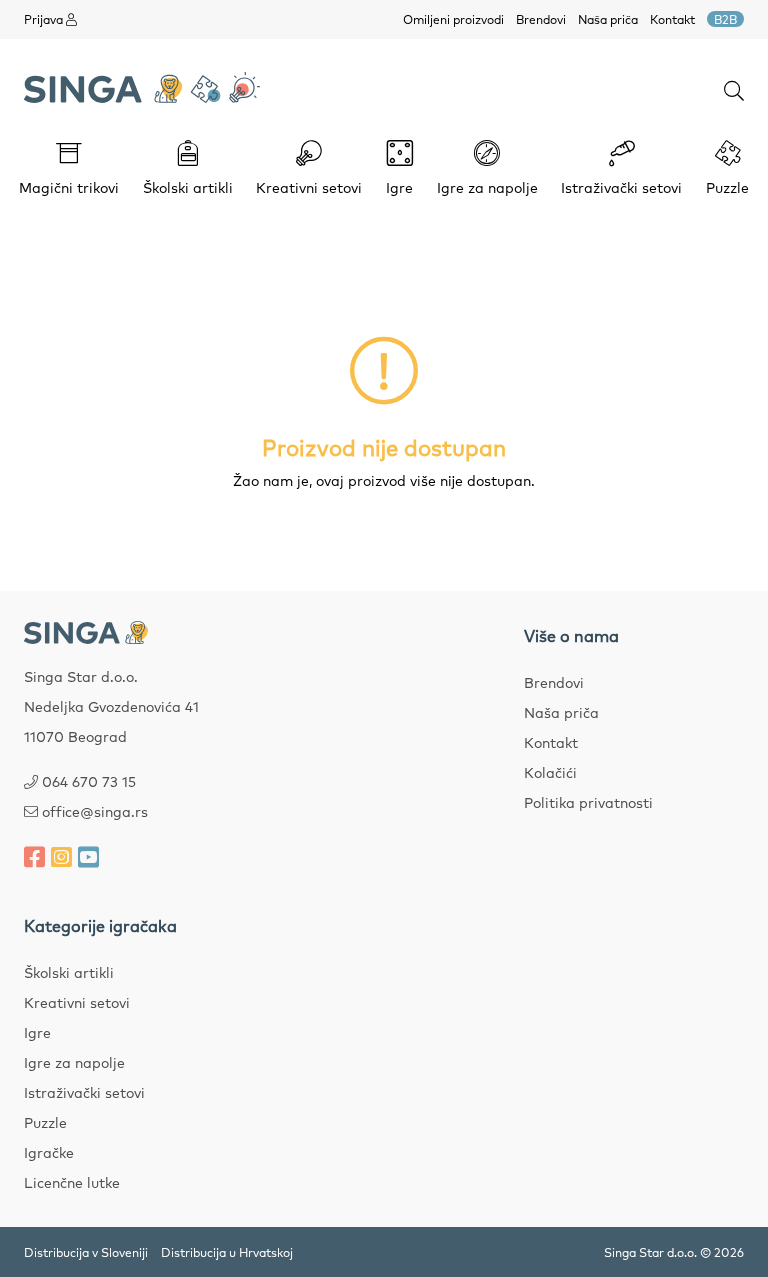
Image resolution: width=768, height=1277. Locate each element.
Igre (37, 1032)
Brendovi (541, 19)
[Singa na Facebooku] (34, 856)
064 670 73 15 (89, 781)
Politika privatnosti (588, 802)
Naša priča (608, 19)
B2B (725, 19)
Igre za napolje (74, 1062)
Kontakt (672, 19)
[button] (734, 89)
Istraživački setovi (84, 1092)
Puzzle (45, 1122)
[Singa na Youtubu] (88, 856)
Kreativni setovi (77, 1002)
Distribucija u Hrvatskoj (227, 1252)
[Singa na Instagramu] (61, 856)
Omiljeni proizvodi (453, 19)
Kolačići (550, 772)
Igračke (49, 1152)
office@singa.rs (95, 811)
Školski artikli (69, 972)
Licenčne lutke (72, 1182)
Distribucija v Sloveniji (86, 1252)
